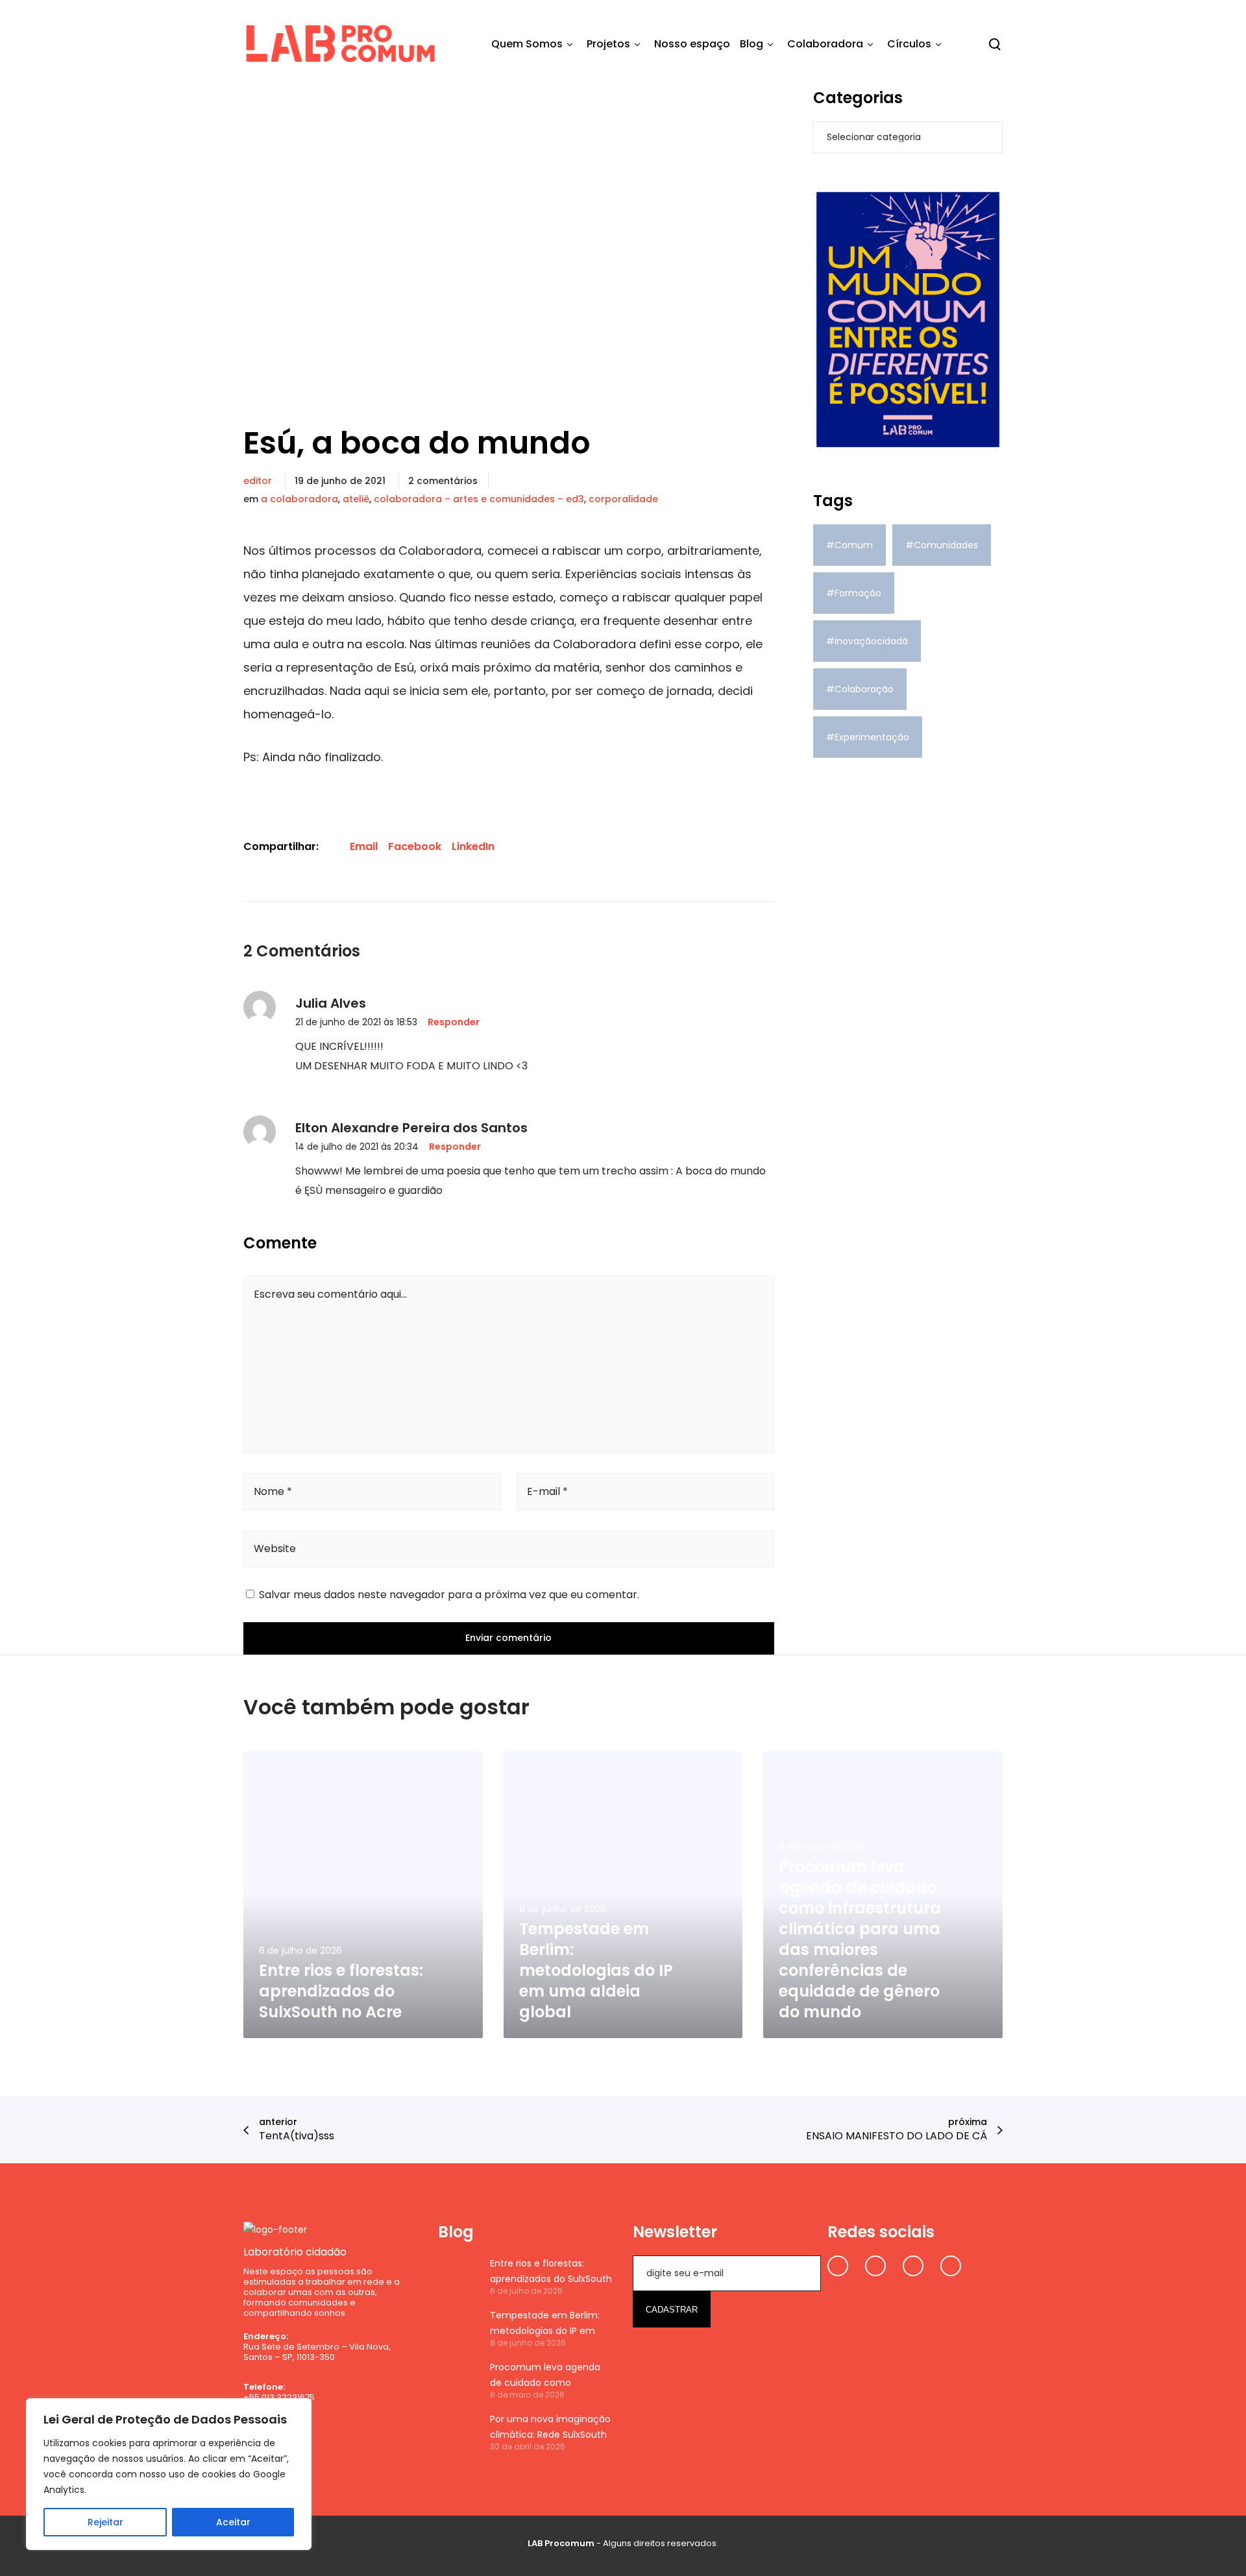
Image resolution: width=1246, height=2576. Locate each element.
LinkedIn (473, 846)
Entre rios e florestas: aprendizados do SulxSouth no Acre (551, 2272)
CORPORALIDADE (623, 499)
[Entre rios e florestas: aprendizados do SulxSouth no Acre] (458, 2276)
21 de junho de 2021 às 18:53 (356, 1022)
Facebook (415, 846)
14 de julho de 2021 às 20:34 (357, 1147)
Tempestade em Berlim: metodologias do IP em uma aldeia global (545, 2324)
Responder (454, 1022)
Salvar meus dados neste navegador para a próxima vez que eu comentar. (449, 1595)
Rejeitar (105, 2522)
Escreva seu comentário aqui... (330, 1294)
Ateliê (356, 499)
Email (364, 846)
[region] (169, 2474)
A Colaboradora (299, 499)
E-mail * (547, 1491)
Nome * (273, 1491)
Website (275, 1549)
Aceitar (233, 2522)
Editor (258, 481)
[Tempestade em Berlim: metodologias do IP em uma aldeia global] (458, 2327)
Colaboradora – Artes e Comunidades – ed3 (479, 499)
